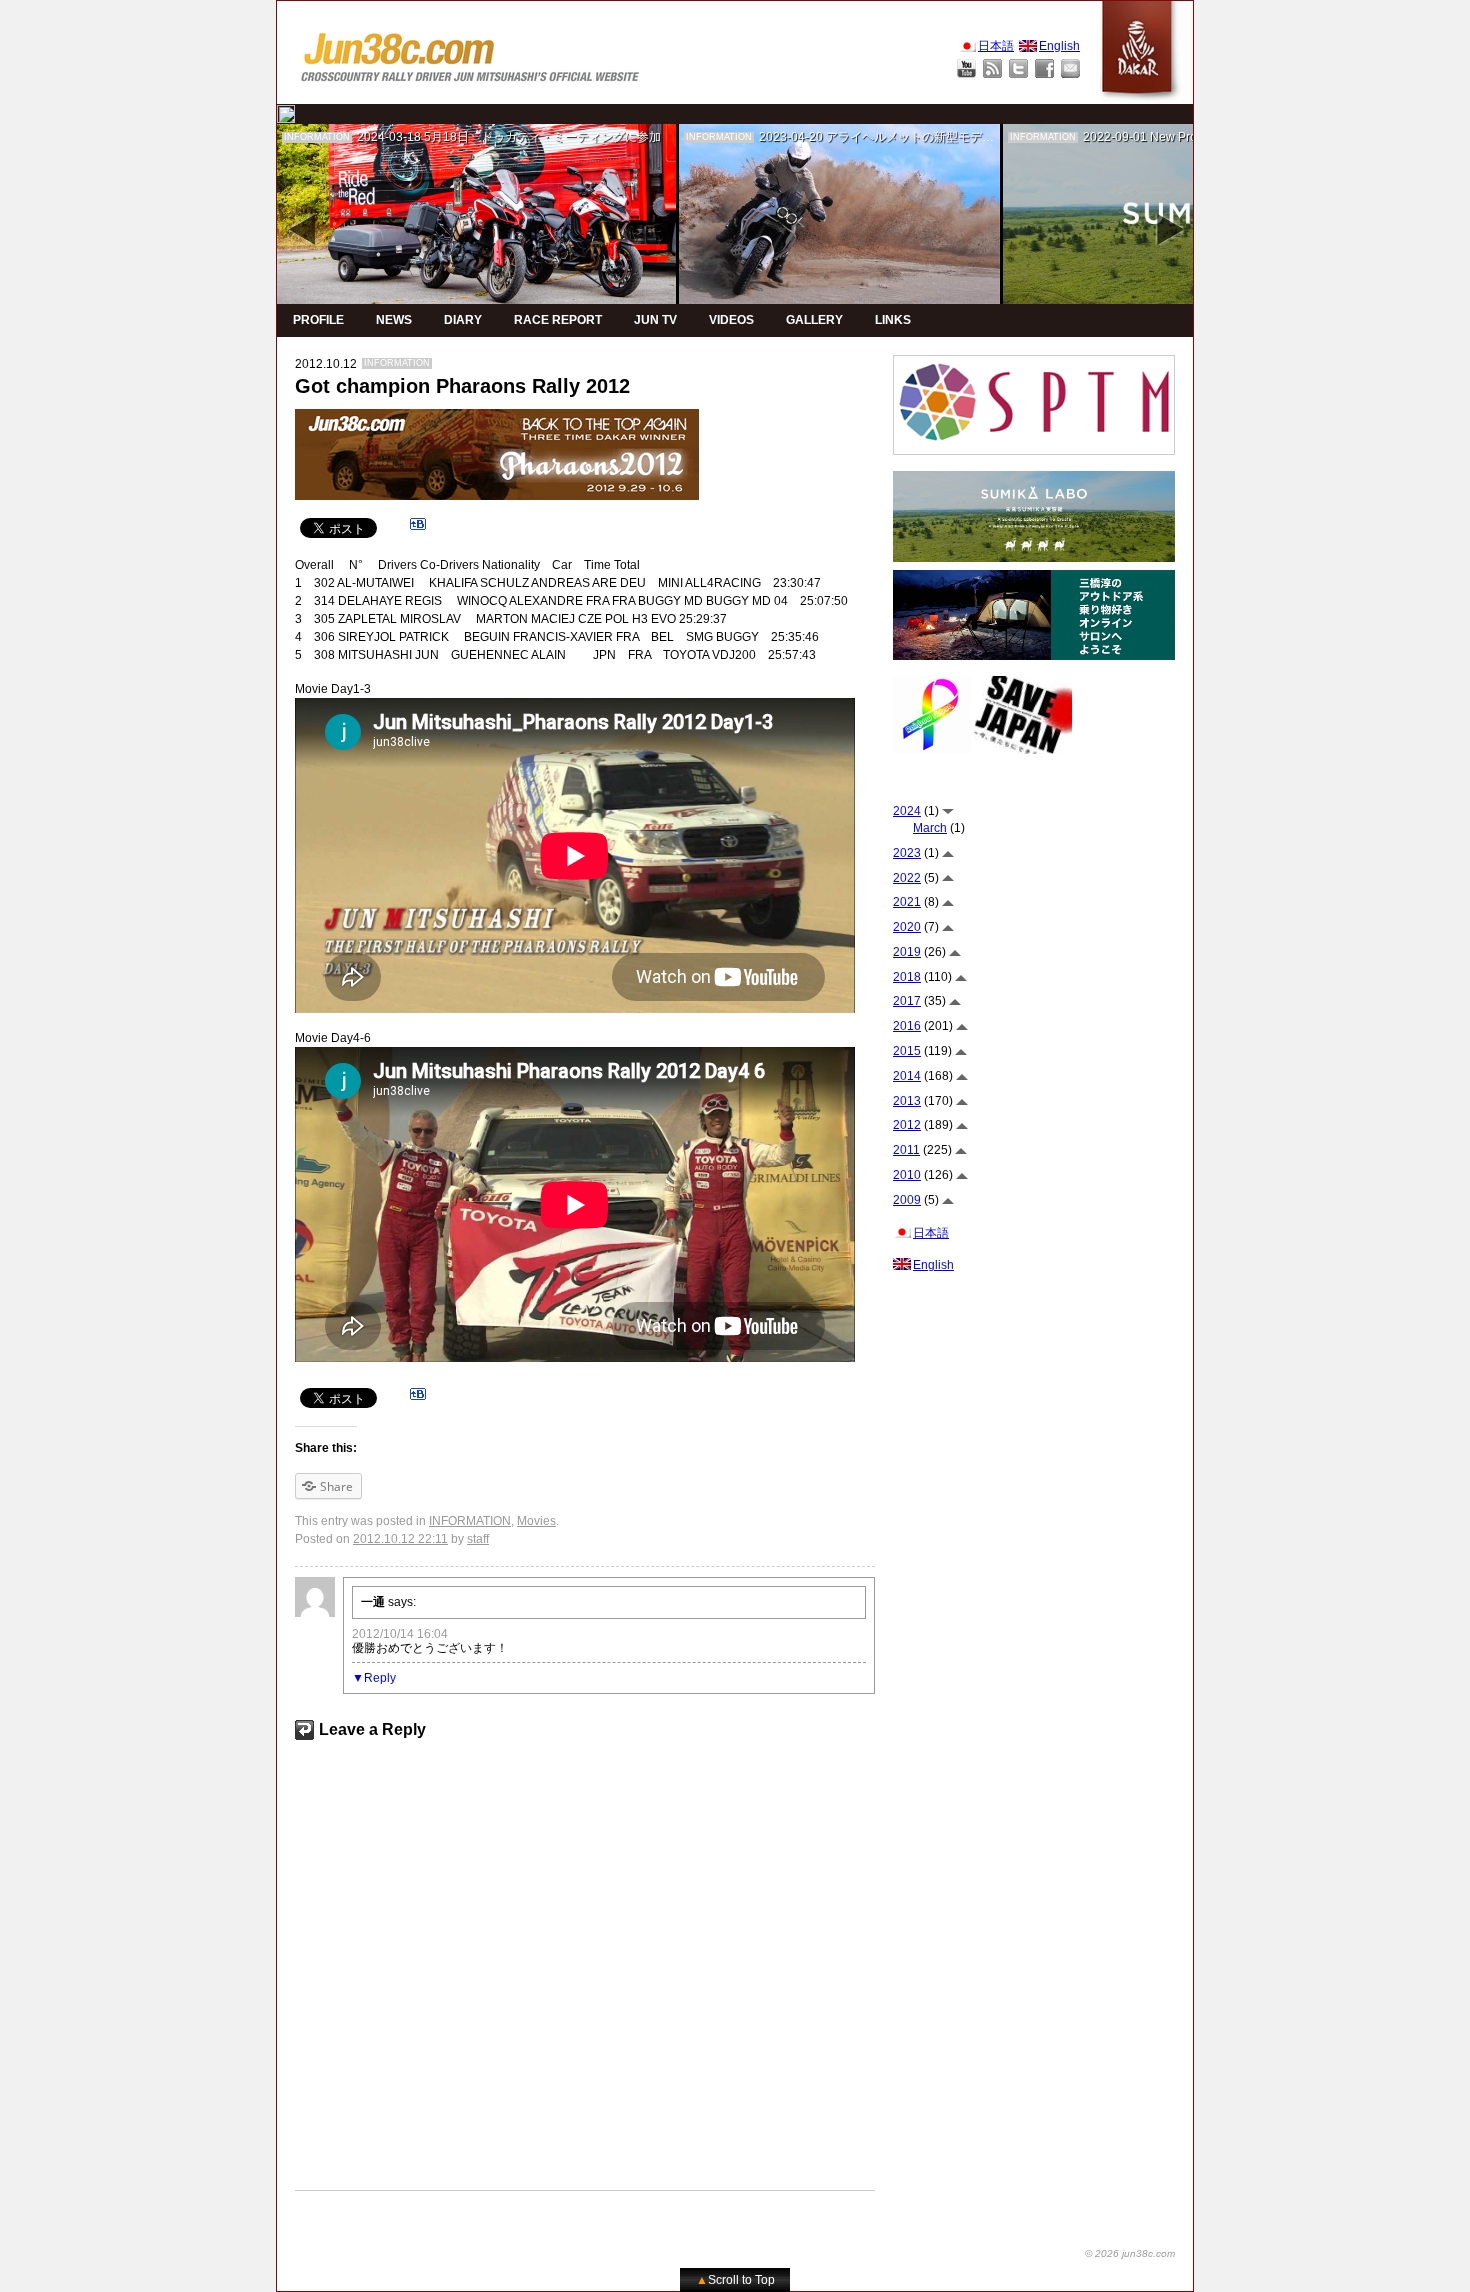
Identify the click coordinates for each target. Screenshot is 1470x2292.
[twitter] (286, 114)
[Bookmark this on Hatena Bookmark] (418, 527)
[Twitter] (1018, 68)
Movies (536, 1521)
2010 (907, 1175)
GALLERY (814, 320)
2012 (907, 1125)
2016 (907, 1026)
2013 (907, 1101)
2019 (907, 952)
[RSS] (992, 68)
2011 (906, 1150)
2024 (907, 811)
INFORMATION (317, 137)
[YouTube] (966, 68)
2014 (907, 1076)
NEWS (394, 320)
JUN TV (655, 320)
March (930, 828)
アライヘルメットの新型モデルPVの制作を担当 (954, 137)
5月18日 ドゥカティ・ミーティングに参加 (542, 137)
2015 (907, 1051)
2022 (907, 878)
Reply (380, 1678)
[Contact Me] (1070, 68)
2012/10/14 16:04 (400, 1634)
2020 (907, 927)
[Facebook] (1044, 68)
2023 (907, 853)
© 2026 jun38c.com (1130, 2253)
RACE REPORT (558, 320)
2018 (907, 977)
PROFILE (318, 320)
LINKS (893, 320)
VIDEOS (731, 320)
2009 (907, 1200)
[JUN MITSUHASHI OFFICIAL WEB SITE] (471, 52)
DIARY (463, 320)
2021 (907, 902)
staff (478, 1539)
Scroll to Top (735, 2280)
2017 (907, 1001)
